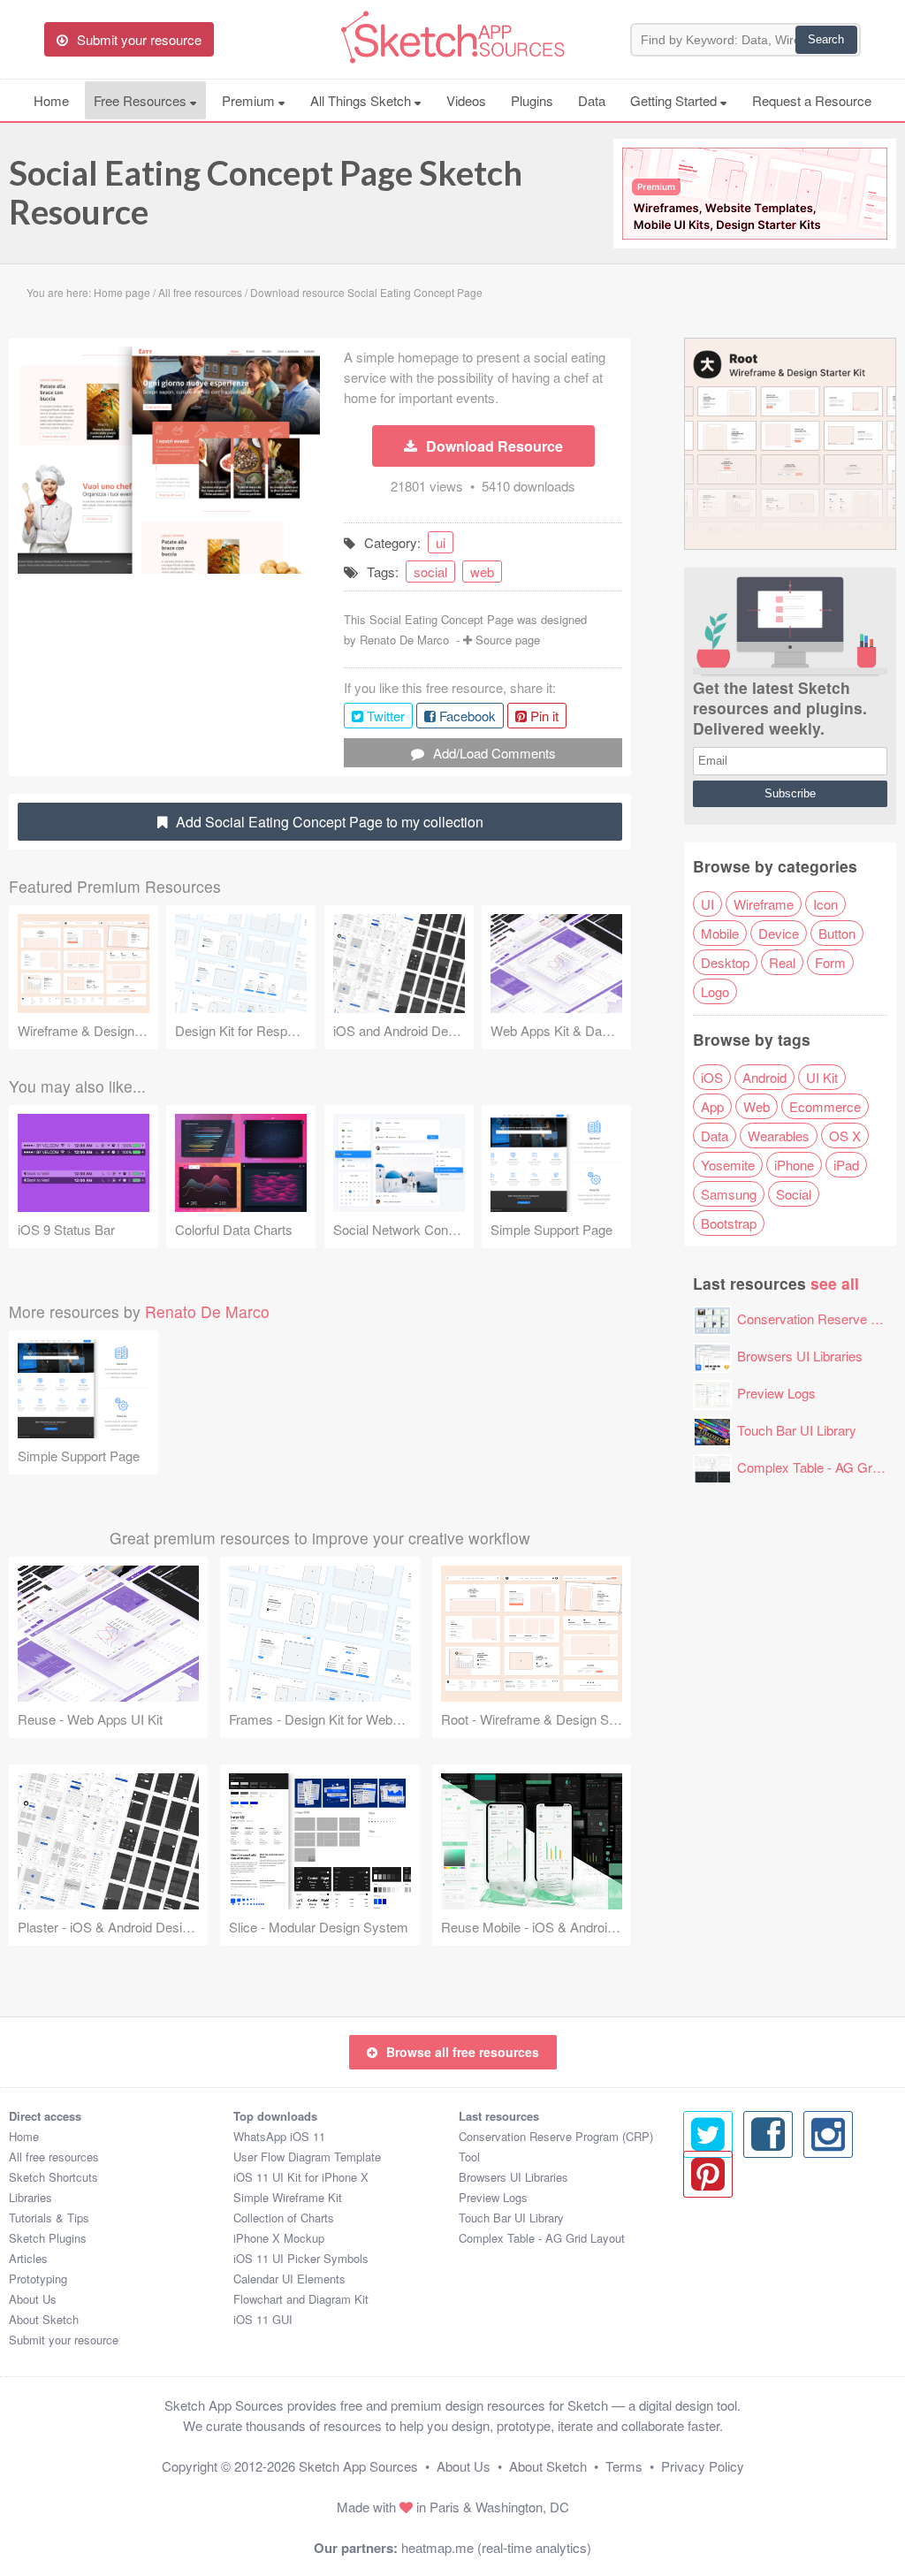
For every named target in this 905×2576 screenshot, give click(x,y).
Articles (28, 2258)
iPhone (794, 1165)
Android (764, 1077)
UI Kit (822, 1077)
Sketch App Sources (358, 2466)
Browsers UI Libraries (800, 1356)
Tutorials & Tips (49, 2218)
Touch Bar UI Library (797, 1430)
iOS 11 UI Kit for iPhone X (301, 2177)
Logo (715, 991)
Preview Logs (776, 1393)
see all (835, 1283)
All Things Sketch (362, 100)
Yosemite (728, 1165)
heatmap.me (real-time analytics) (496, 2547)
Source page (508, 640)
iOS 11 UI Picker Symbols (301, 2258)
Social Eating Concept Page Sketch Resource (266, 192)
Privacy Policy (703, 2466)
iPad (846, 1165)
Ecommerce (825, 1106)
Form (830, 962)
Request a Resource (812, 100)
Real (782, 962)
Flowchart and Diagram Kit (301, 2299)
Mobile (720, 933)
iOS (712, 1077)
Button (837, 933)
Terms (624, 2466)
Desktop (725, 962)
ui (441, 542)
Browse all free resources (463, 2052)
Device (779, 933)
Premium (250, 100)
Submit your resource (64, 2340)
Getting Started (675, 100)
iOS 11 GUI (263, 2319)
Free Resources (142, 100)
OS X (845, 1136)
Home (51, 100)
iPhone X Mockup (279, 2238)
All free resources (54, 2157)
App (712, 1106)
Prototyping (38, 2279)
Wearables (779, 1136)
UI (707, 904)
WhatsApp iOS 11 (279, 2136)
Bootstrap (729, 1223)
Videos (466, 100)
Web (757, 1106)
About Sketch (44, 2319)
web (482, 572)
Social (794, 1194)
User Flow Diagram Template (307, 2157)
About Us (33, 2299)
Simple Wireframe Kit (288, 2197)
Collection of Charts (284, 2218)
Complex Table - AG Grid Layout (542, 2238)
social (430, 572)
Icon (825, 904)
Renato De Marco (404, 640)
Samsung (729, 1194)
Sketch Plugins (48, 2238)
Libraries (30, 2197)
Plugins (532, 100)
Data (592, 100)
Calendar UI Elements (289, 2279)
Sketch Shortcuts (53, 2177)
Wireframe (764, 904)
